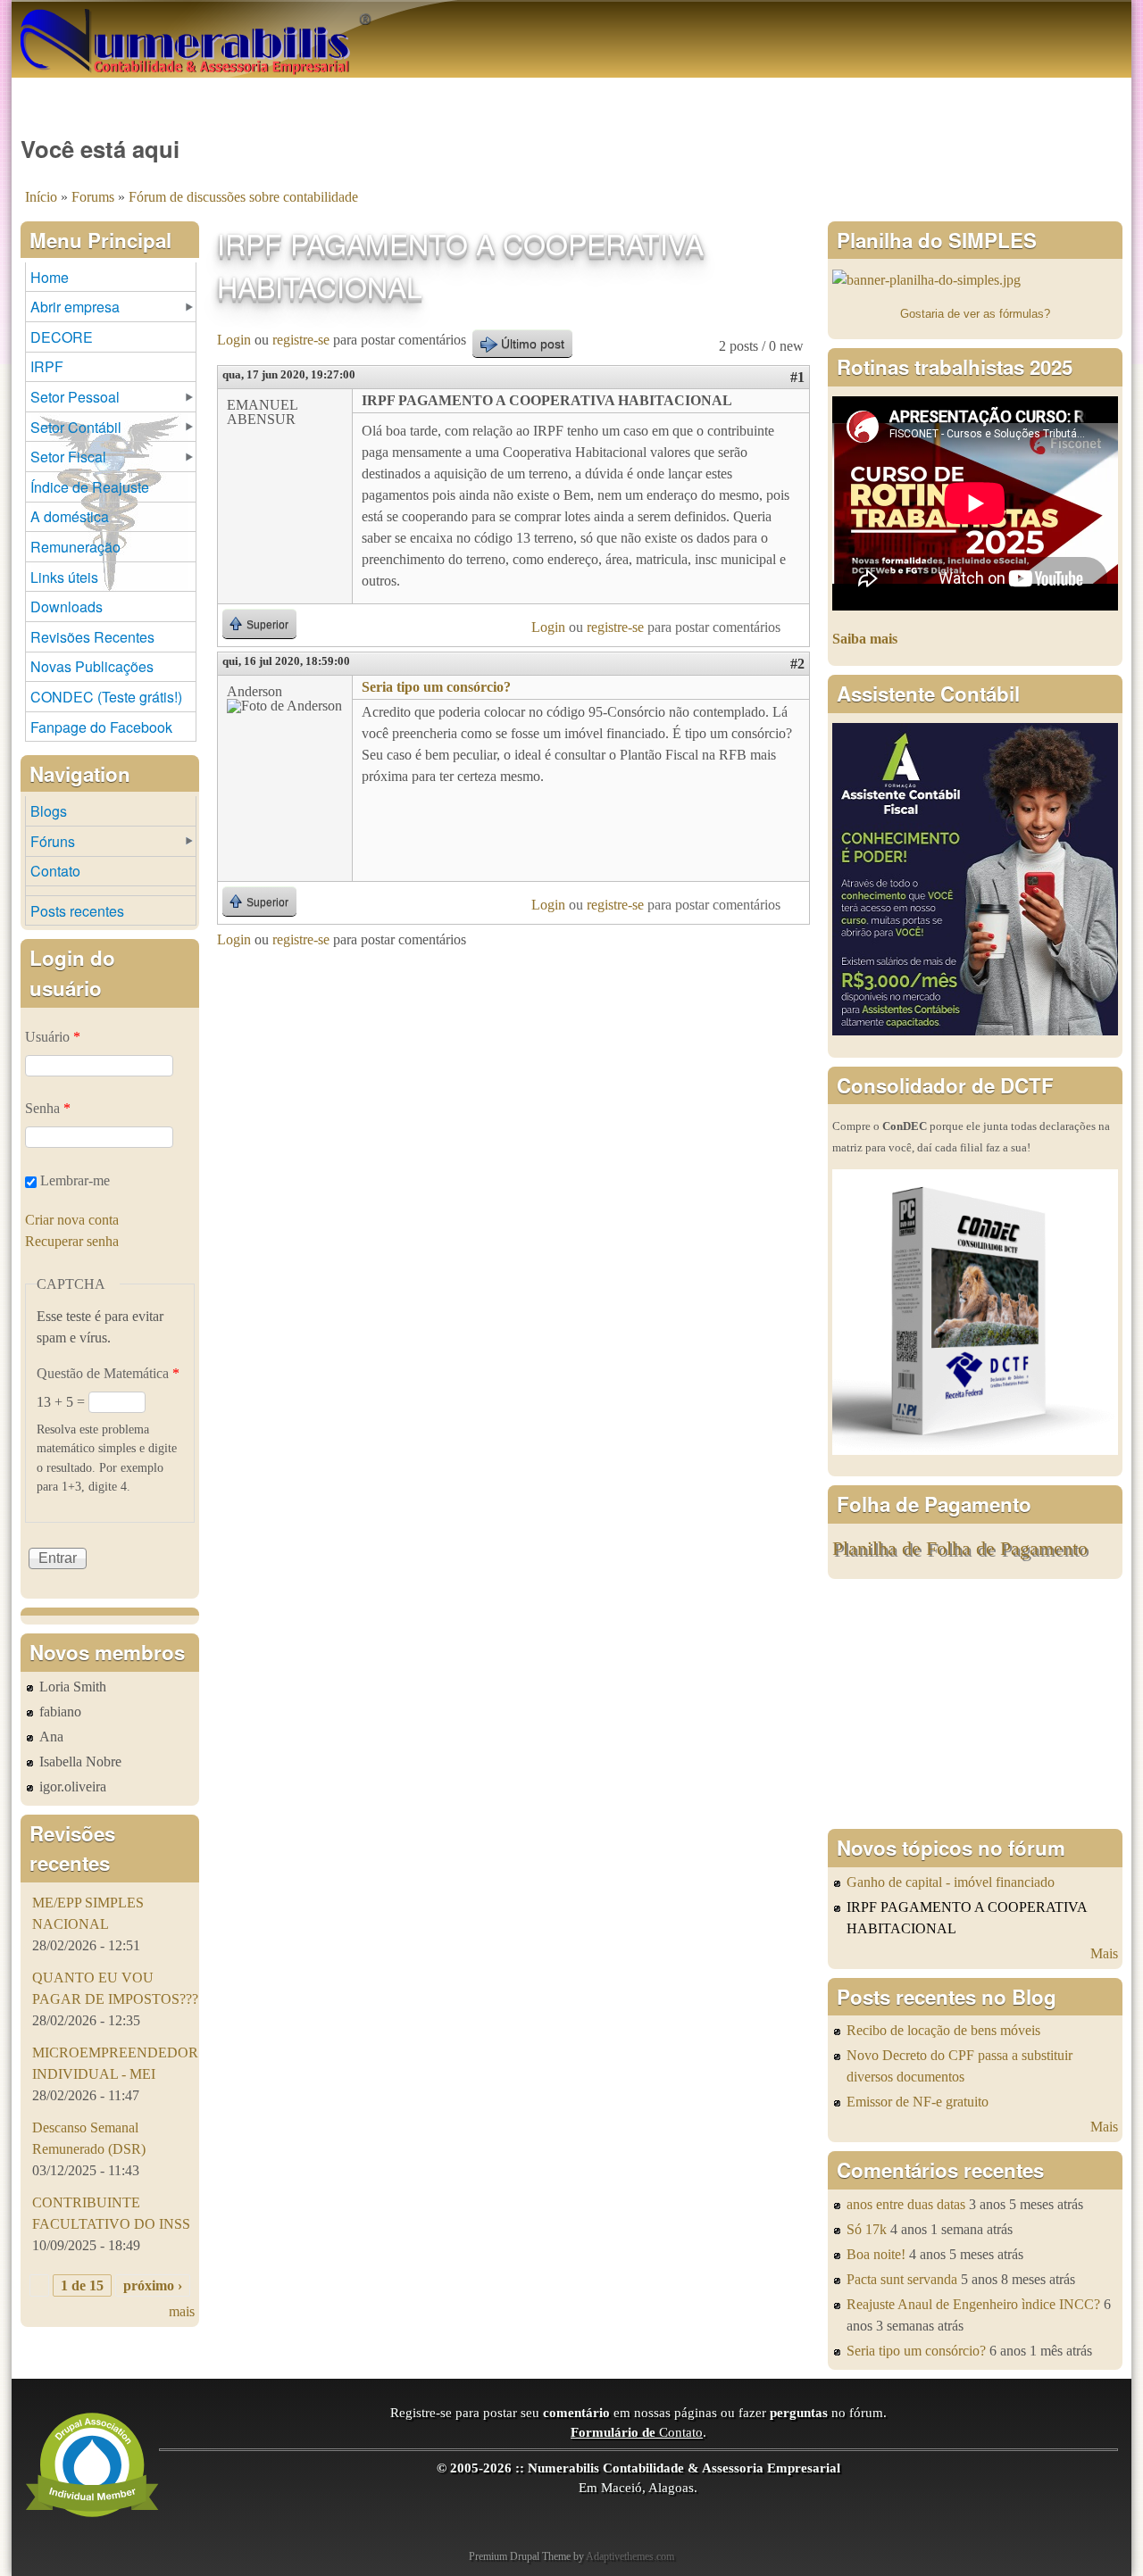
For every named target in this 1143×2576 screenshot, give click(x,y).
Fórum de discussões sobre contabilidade (243, 197)
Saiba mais (865, 639)
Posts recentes (77, 911)
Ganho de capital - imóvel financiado (951, 1882)
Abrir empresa (75, 307)
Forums (93, 197)
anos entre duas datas (906, 2204)
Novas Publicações (92, 666)
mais (182, 2311)
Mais (1104, 1953)
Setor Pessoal (75, 397)
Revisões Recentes (92, 637)
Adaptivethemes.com (630, 2556)
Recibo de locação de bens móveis (943, 2030)
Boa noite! (876, 2254)
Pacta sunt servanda (902, 2279)
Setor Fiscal (68, 457)
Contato (55, 871)
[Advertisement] (975, 1704)
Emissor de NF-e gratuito (918, 2102)
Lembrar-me (75, 1180)
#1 (797, 377)
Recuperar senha (72, 1241)
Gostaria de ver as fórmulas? (975, 314)
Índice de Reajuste (90, 487)
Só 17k (867, 2229)
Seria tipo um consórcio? (436, 687)
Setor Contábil (76, 427)
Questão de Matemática (108, 1373)
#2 (797, 664)
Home (50, 277)
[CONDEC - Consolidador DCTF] (975, 1450)
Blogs (49, 811)
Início (41, 197)
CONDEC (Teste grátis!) (106, 697)
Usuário (53, 1037)
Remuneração (75, 547)
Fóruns (53, 841)
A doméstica (70, 516)
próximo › (153, 2285)
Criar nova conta (72, 1220)
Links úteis (64, 577)
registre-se (301, 340)
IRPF (47, 366)
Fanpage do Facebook (101, 727)
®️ (365, 18)
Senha (48, 1108)
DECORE (62, 337)
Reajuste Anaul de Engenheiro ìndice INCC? (973, 2304)
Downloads (67, 607)
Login (234, 340)
